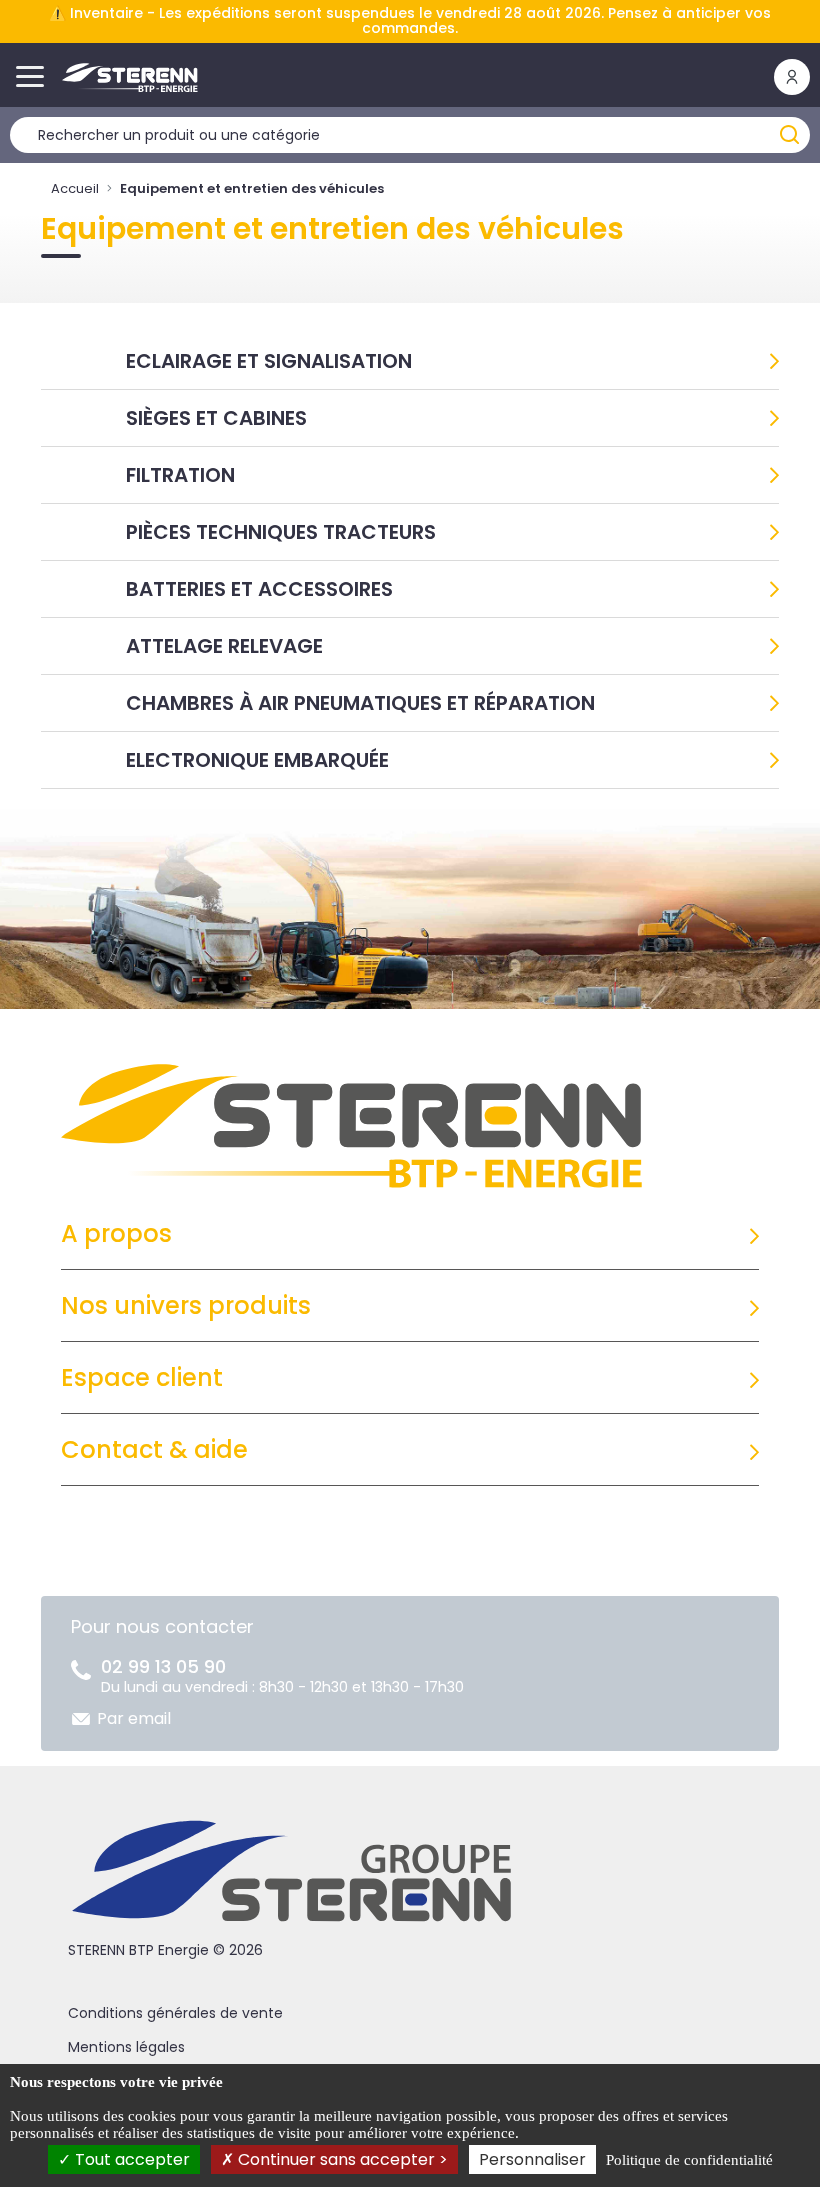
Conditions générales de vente (175, 2013)
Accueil (75, 188)
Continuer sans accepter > (341, 2159)
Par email (134, 1718)
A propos (116, 1233)
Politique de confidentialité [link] (689, 2160)
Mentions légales (126, 2047)
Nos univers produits (186, 1305)
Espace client (142, 1377)
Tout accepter (130, 2159)
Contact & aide (154, 1449)
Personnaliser (532, 2159)
